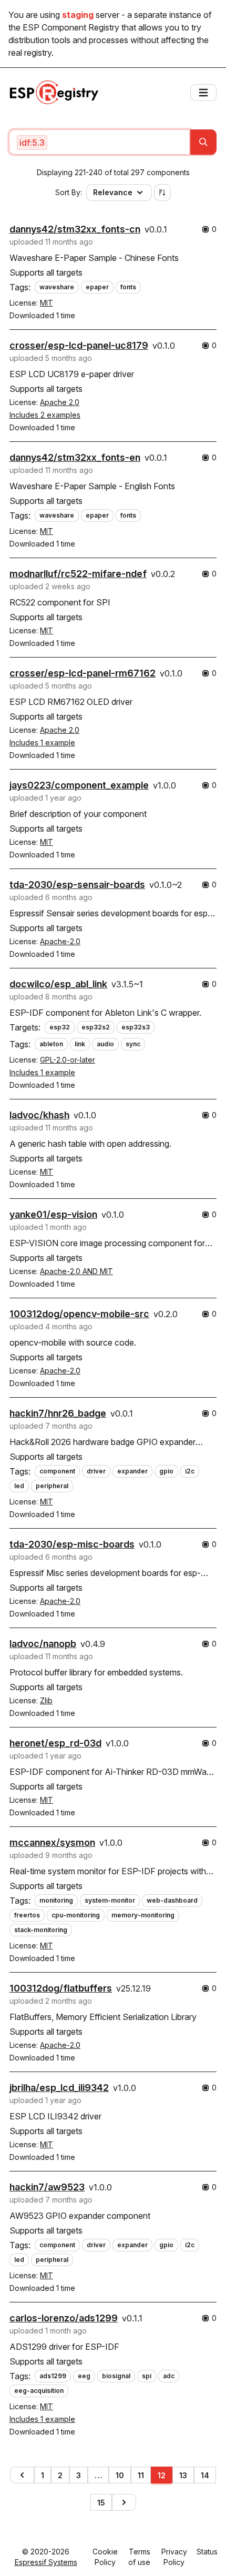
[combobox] (99, 142)
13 (183, 2475)
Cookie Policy (105, 2557)
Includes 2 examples (45, 415)
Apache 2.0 (60, 402)
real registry (30, 53)
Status (207, 2552)
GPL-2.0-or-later (68, 1060)
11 (141, 2475)
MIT (47, 303)
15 (101, 2503)
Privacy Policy (174, 2557)
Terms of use (139, 2557)
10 (120, 2475)
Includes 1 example (42, 743)
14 (205, 2475)
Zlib (46, 1700)
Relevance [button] (113, 192)
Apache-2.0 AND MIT (76, 1271)
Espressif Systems (46, 2562)
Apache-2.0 (60, 941)
